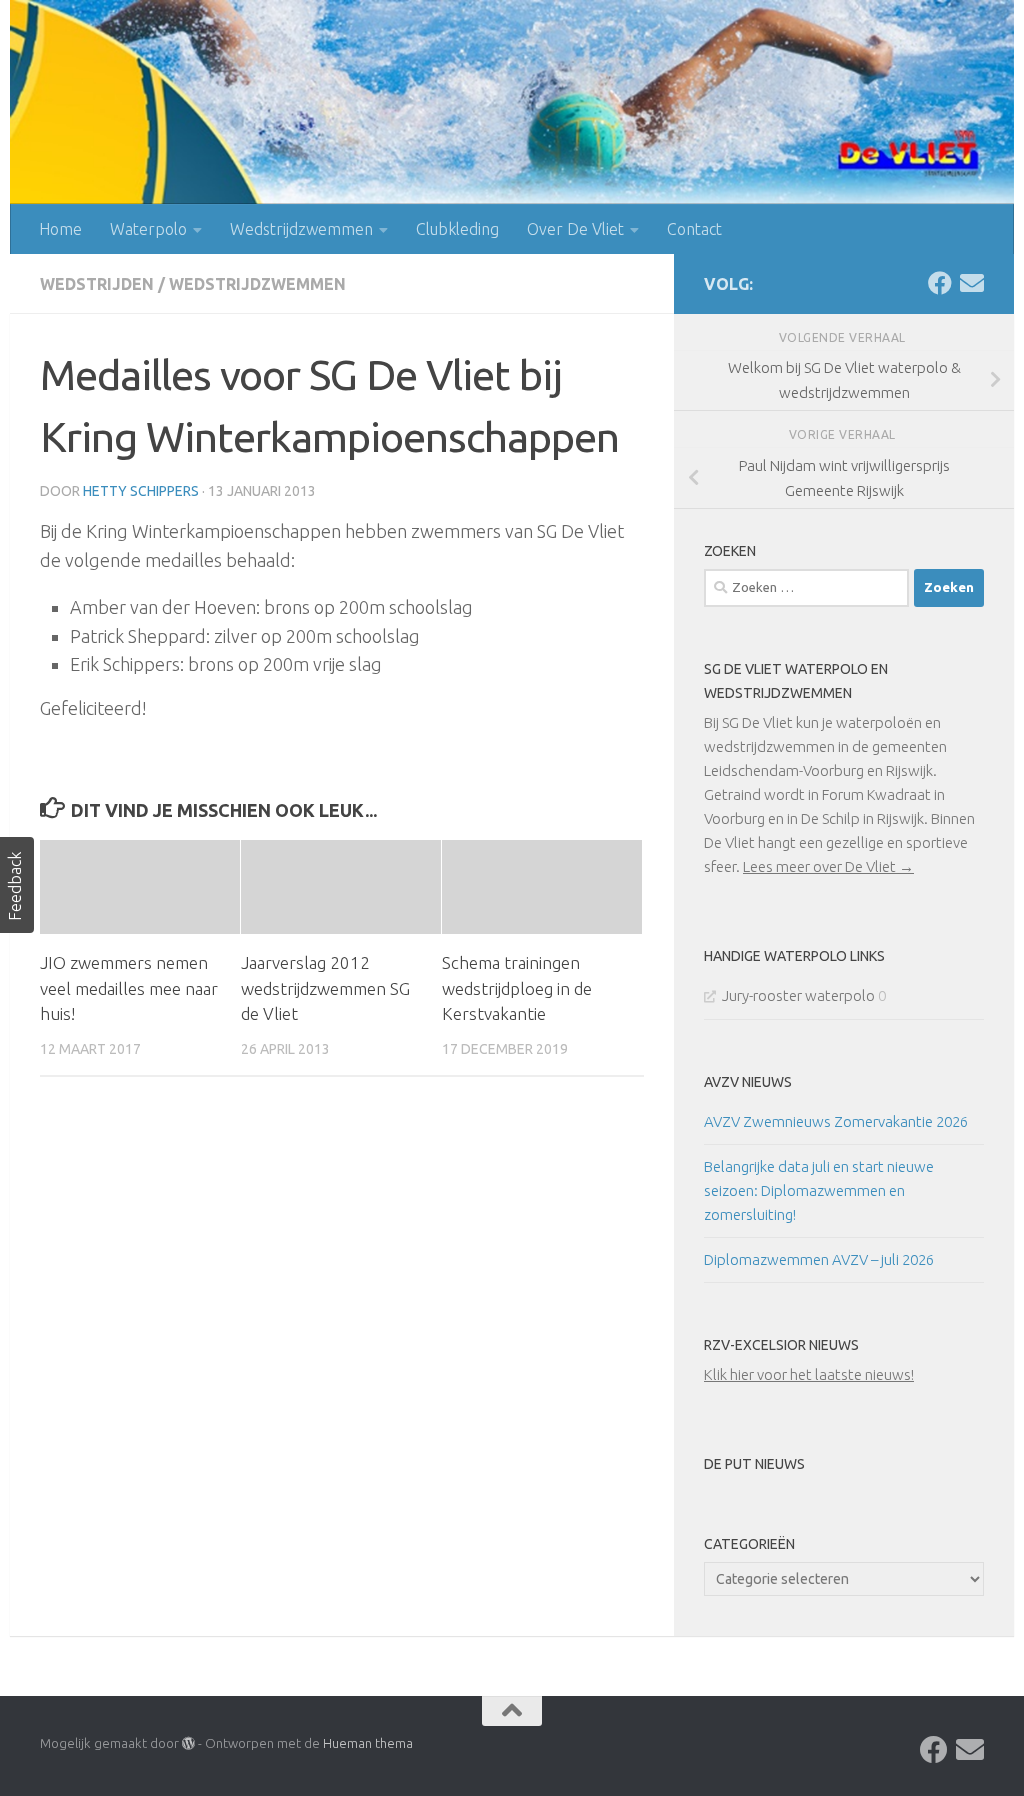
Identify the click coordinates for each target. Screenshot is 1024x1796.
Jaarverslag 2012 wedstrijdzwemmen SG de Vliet (325, 988)
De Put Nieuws (754, 1464)
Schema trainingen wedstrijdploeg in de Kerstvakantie (517, 988)
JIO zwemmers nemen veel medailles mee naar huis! (129, 988)
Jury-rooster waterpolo (798, 995)
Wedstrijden (97, 284)
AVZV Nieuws (748, 1082)
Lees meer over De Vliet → (828, 866)
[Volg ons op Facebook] (940, 283)
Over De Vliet (575, 229)
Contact (694, 229)
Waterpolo (148, 229)
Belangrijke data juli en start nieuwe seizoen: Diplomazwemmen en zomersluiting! (819, 1190)
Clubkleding (457, 229)
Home (60, 229)
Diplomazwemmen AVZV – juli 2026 (819, 1259)
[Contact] (972, 283)
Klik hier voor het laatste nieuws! (809, 1374)
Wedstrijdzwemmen (301, 229)
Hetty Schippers (141, 491)
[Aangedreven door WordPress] (188, 1743)
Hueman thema (368, 1743)
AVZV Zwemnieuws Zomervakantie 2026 (836, 1121)
